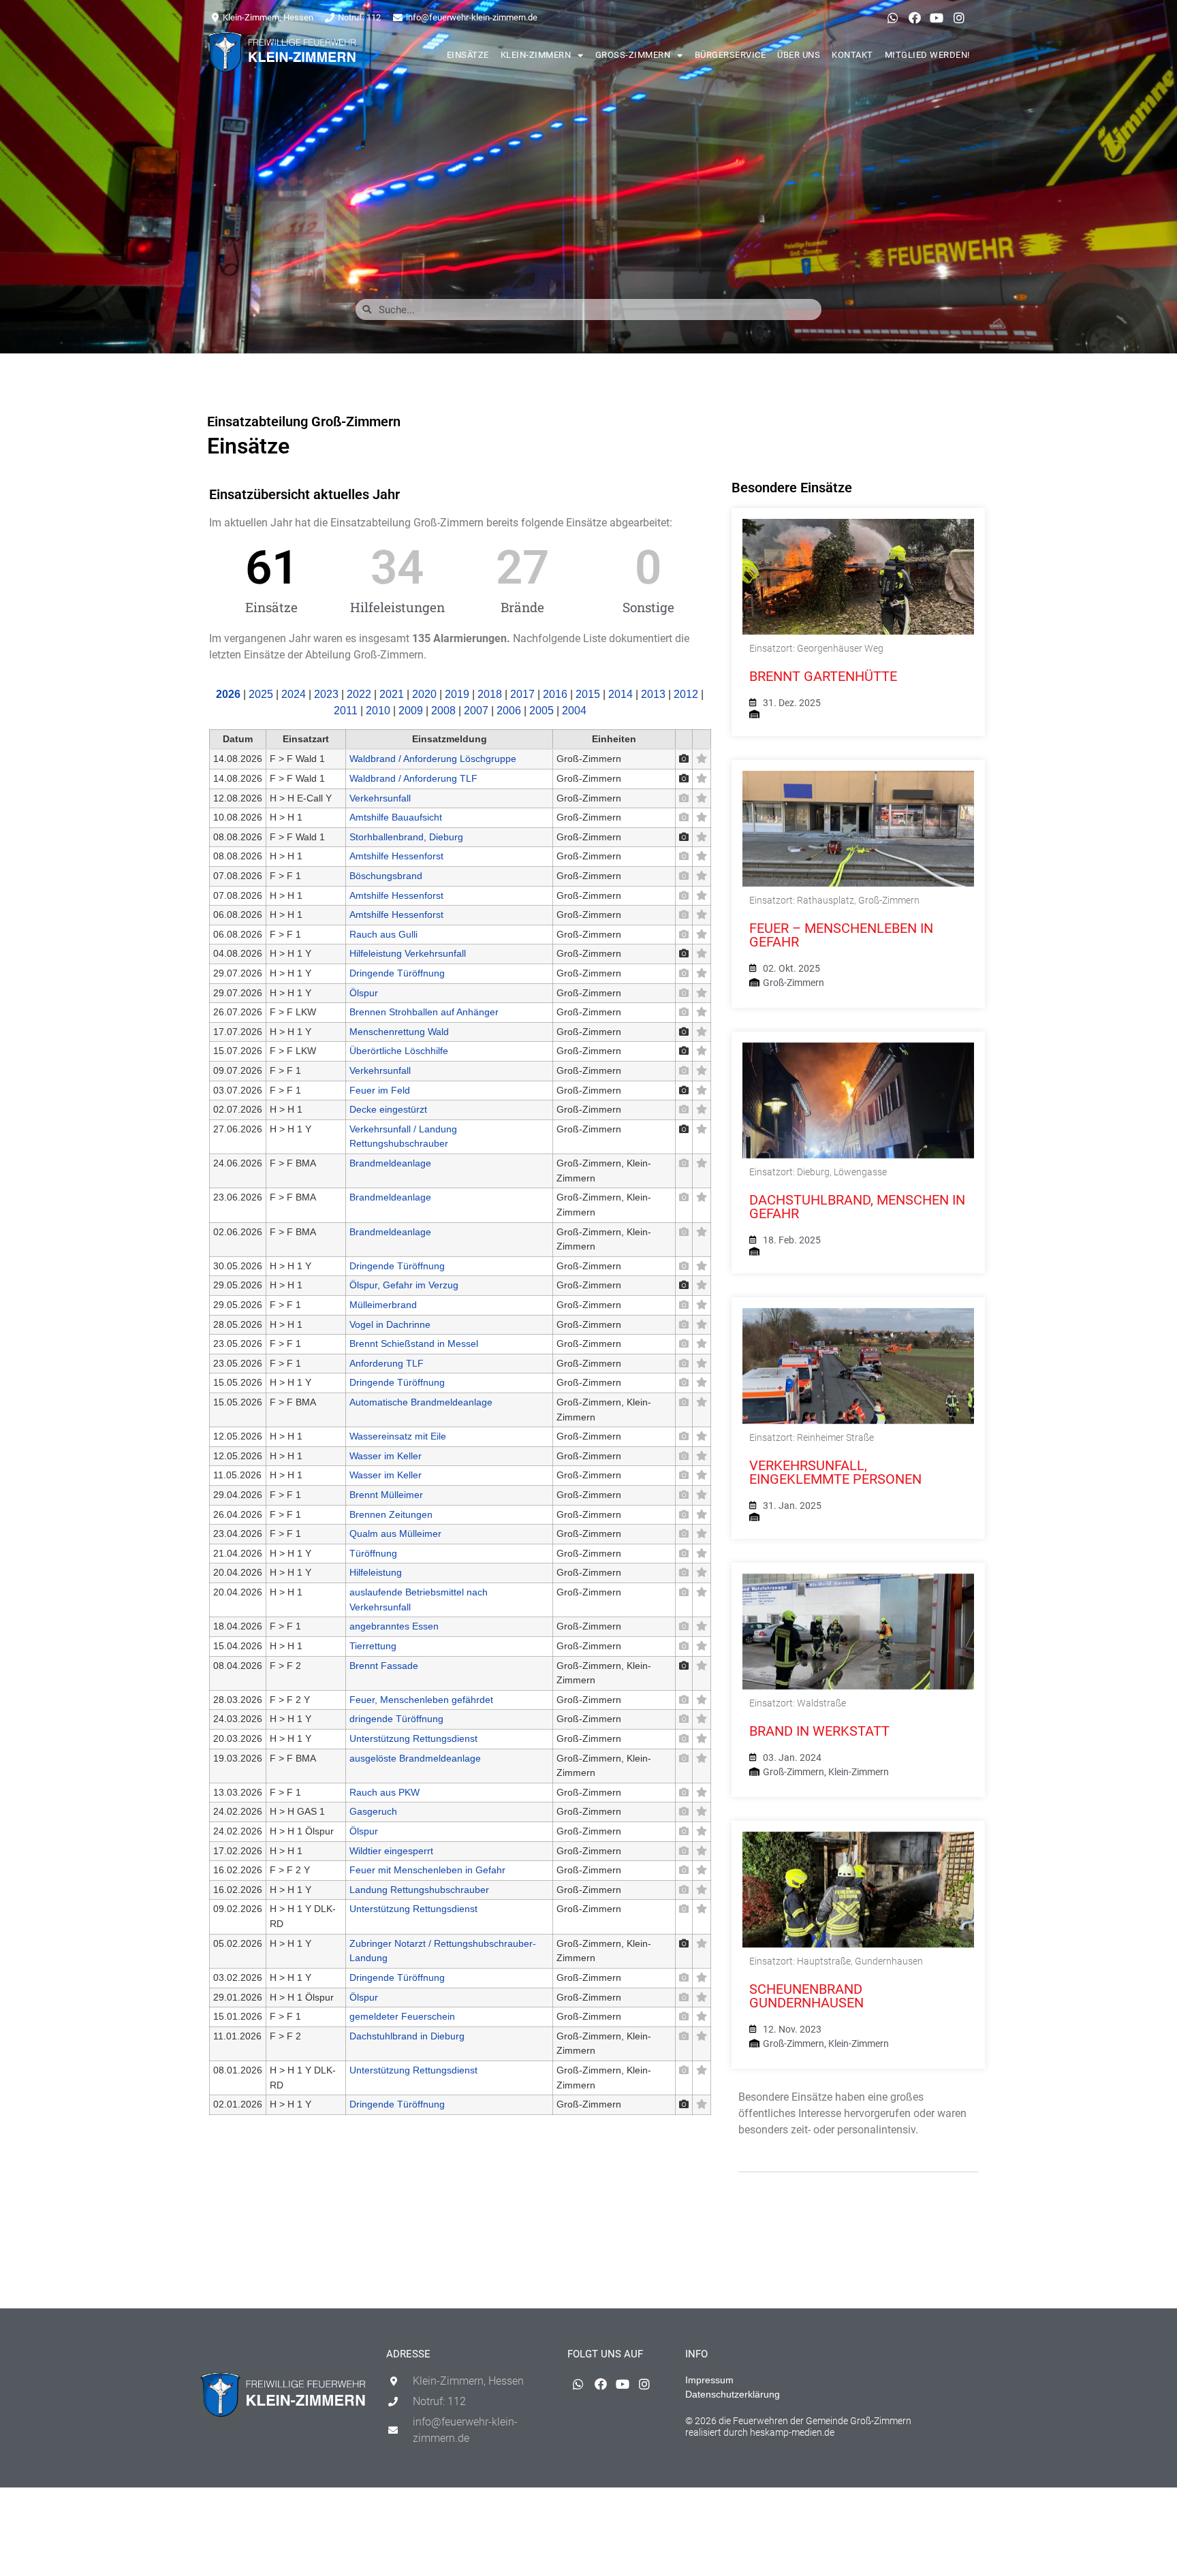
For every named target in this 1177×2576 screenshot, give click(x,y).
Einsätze (468, 55)
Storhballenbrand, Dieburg (406, 837)
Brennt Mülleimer (386, 1495)
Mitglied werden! (927, 55)
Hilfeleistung (376, 1572)
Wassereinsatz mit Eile (398, 1436)
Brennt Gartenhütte (823, 676)
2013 (653, 694)
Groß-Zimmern (633, 55)
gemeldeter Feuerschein (402, 2016)
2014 (621, 694)
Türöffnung (373, 1553)
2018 (490, 694)
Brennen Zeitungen (391, 1514)
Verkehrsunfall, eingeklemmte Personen (835, 1472)
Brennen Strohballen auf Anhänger (424, 1012)
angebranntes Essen (394, 1626)
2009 (411, 711)
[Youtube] (937, 18)
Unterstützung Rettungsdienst (413, 1738)
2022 (359, 694)
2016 (555, 694)
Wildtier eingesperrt (391, 1851)
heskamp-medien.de (792, 2432)
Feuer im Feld (380, 1090)
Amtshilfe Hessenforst (396, 856)
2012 (686, 694)
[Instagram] (959, 18)
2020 (424, 694)
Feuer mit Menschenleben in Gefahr (427, 1870)
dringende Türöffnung (396, 1719)
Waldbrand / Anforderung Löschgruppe (433, 759)
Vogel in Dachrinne (390, 1324)
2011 (346, 711)
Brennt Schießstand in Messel (414, 1343)
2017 (522, 694)
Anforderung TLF (387, 1363)
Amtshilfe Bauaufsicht (396, 817)
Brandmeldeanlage (390, 1163)
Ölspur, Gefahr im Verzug (404, 1285)
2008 (443, 711)
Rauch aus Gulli (383, 934)
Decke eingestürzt (388, 1109)
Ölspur (364, 993)
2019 (457, 694)
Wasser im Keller (386, 1456)
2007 (476, 711)
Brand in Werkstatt (819, 1731)
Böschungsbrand (386, 876)
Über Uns (799, 55)
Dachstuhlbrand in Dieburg (407, 2036)
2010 (378, 711)
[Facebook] (915, 18)
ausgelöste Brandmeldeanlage (415, 1758)
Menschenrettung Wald (399, 1032)
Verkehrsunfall (380, 798)
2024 (294, 694)
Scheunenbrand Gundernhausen (806, 1996)
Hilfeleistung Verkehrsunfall (408, 953)
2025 (261, 694)
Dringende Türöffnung (397, 973)
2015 (588, 694)
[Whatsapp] (892, 18)
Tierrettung (373, 1646)
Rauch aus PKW (385, 1792)
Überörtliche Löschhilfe (399, 1051)
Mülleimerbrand (383, 1305)
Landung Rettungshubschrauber (419, 1890)
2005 (542, 711)
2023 (326, 694)
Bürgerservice (731, 55)
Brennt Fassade (384, 1666)
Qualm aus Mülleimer (395, 1533)
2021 (392, 694)
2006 (509, 711)
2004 (574, 711)
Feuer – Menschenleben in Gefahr (841, 935)
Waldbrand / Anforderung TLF (413, 778)
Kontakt (852, 55)
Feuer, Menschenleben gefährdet (421, 1700)
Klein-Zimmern (536, 55)
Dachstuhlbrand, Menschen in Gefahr (857, 1207)
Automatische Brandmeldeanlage (421, 1402)
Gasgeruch (373, 1811)
